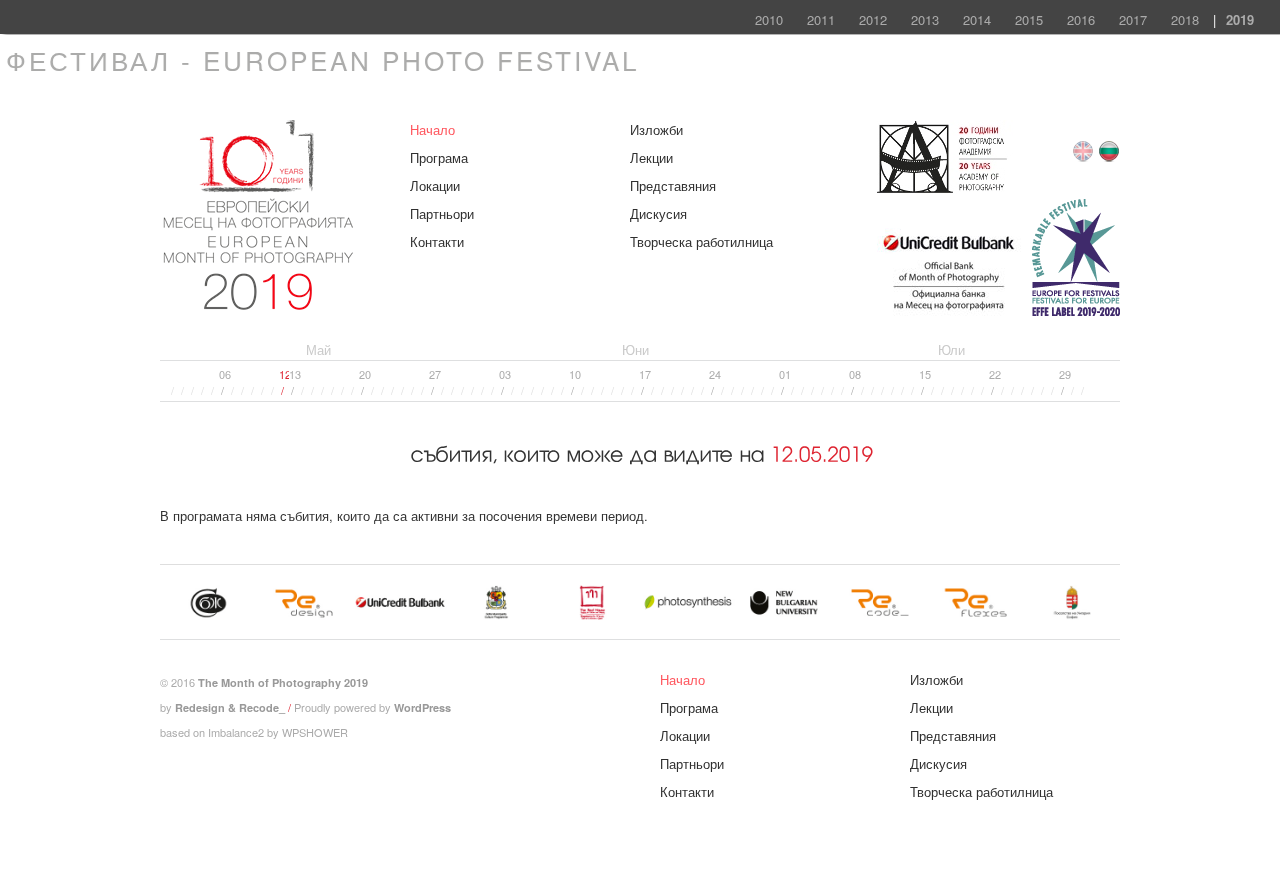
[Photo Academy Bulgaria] (944, 188)
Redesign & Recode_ (230, 707)
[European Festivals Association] (1076, 312)
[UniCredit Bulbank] (948, 312)
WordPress (422, 707)
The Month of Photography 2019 (283, 682)
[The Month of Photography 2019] (260, 300)
